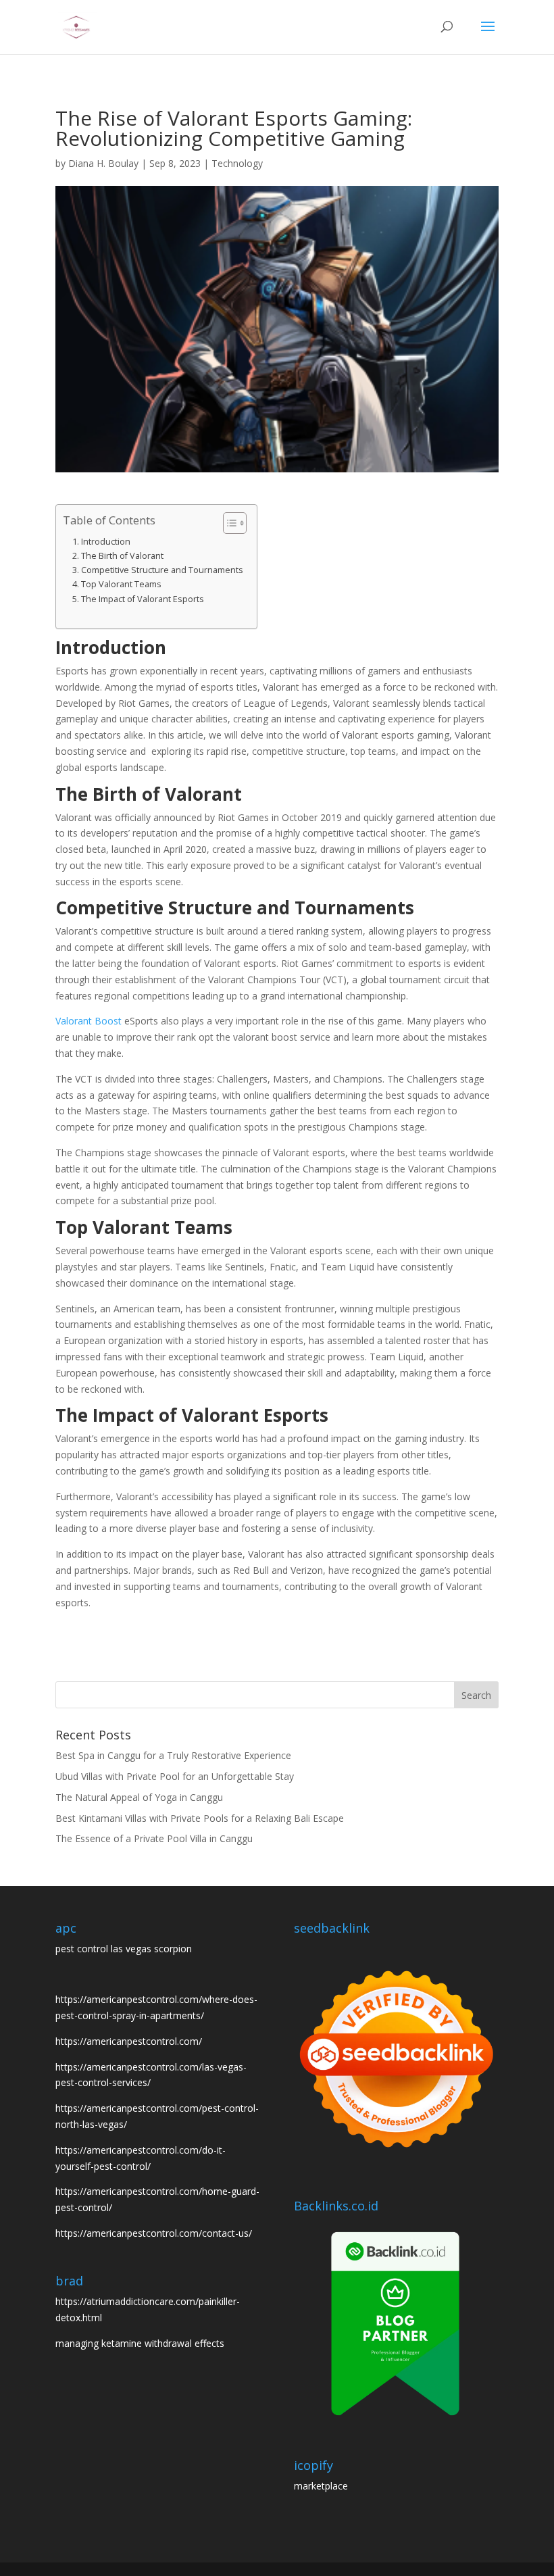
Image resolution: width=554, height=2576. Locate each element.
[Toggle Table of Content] (228, 523)
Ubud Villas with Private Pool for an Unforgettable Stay (175, 1776)
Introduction (106, 542)
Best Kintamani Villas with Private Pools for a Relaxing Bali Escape (200, 1818)
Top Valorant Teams (121, 584)
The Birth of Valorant (122, 556)
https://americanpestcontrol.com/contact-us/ (154, 2233)
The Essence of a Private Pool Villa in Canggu (154, 1838)
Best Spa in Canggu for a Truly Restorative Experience (173, 1755)
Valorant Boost (89, 1021)
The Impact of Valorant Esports (143, 599)
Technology (237, 163)
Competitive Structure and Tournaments (162, 570)
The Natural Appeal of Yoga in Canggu (139, 1797)
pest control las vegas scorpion (124, 1949)
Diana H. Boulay (103, 163)
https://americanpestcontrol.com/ (129, 2041)
